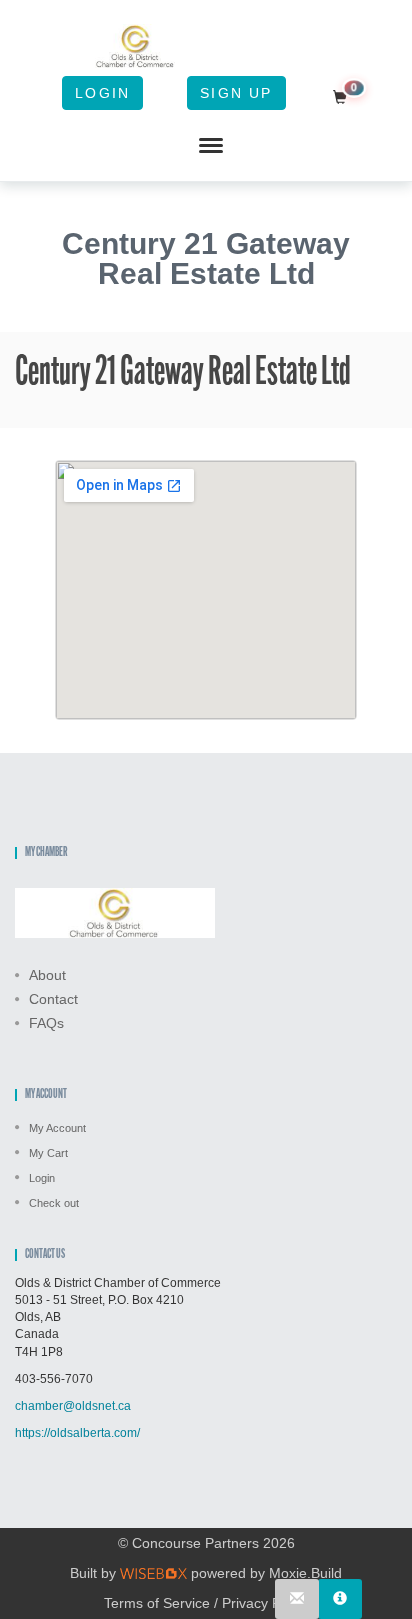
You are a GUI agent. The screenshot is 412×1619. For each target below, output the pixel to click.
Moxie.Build (305, 1573)
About (47, 975)
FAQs (46, 1023)
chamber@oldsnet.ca (73, 1406)
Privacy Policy (265, 1603)
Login (102, 93)
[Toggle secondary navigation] (211, 146)
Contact (53, 999)
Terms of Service (157, 1603)
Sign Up (236, 93)
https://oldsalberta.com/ (77, 1433)
